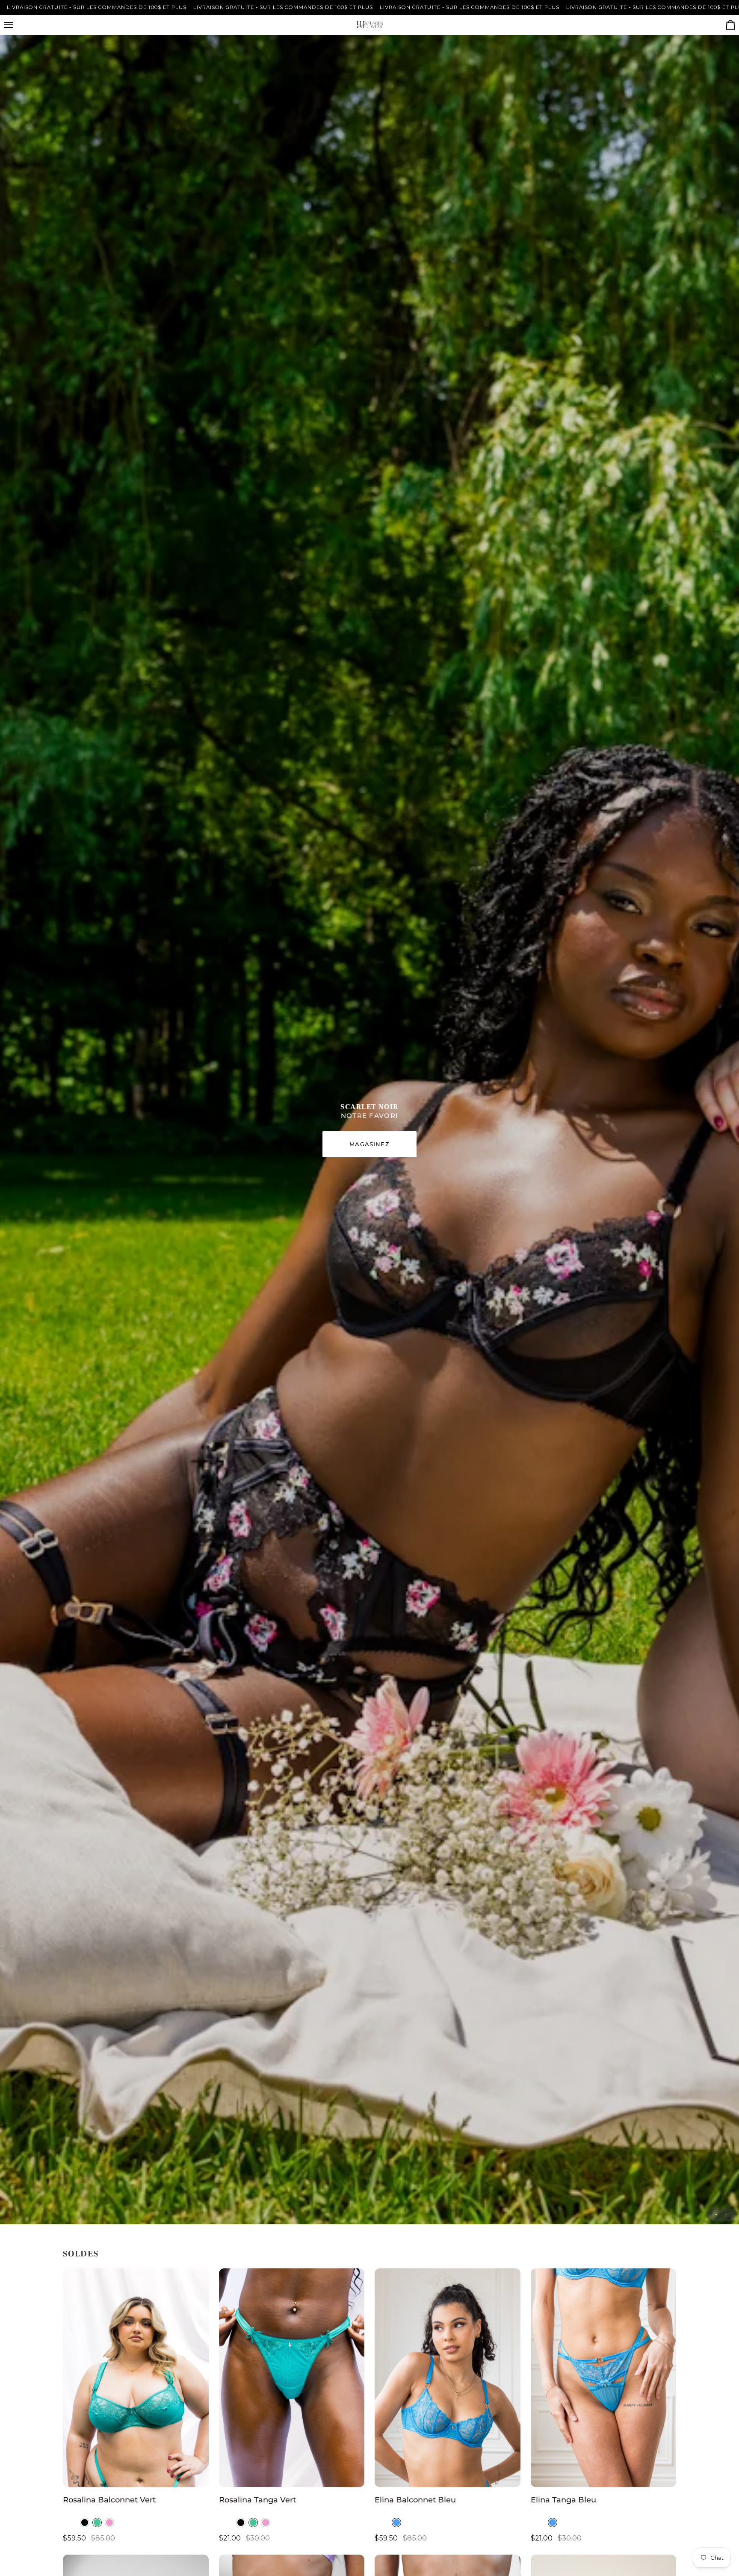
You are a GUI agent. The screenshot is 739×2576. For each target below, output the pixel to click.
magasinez (369, 1144)
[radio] (85, 2523)
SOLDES (81, 2254)
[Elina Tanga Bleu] (604, 2378)
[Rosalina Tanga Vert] (292, 2378)
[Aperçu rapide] (194, 2476)
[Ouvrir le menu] (16, 25)
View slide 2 (726, 2215)
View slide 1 (716, 2215)
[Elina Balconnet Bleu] (448, 2378)
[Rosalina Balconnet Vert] (136, 2378)
